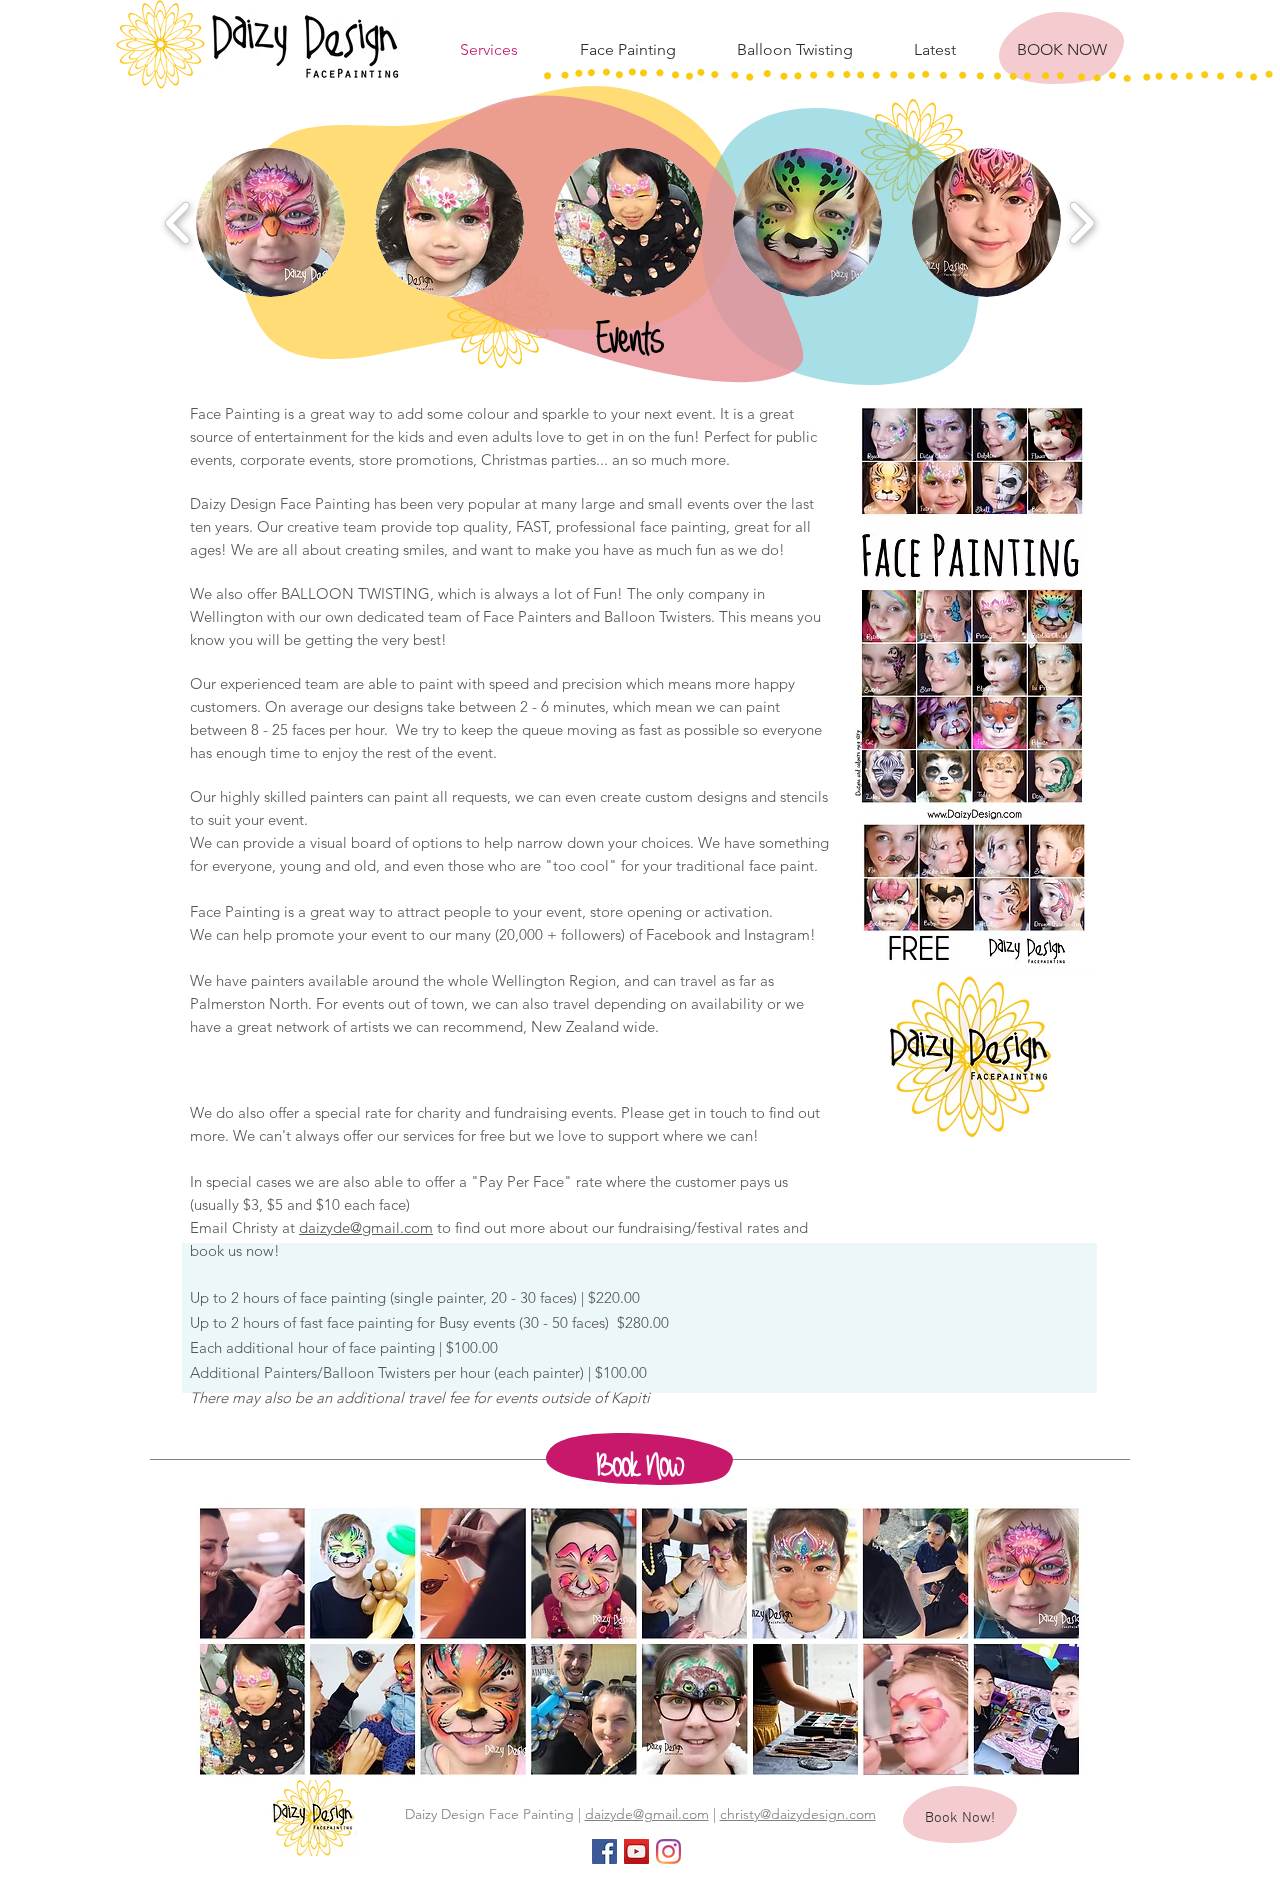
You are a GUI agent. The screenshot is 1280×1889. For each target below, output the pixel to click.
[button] (270, 222)
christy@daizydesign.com (798, 1814)
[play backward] (178, 222)
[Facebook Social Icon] (604, 1851)
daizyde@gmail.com (366, 1227)
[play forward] (1081, 222)
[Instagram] (668, 1851)
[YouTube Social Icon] (636, 1851)
